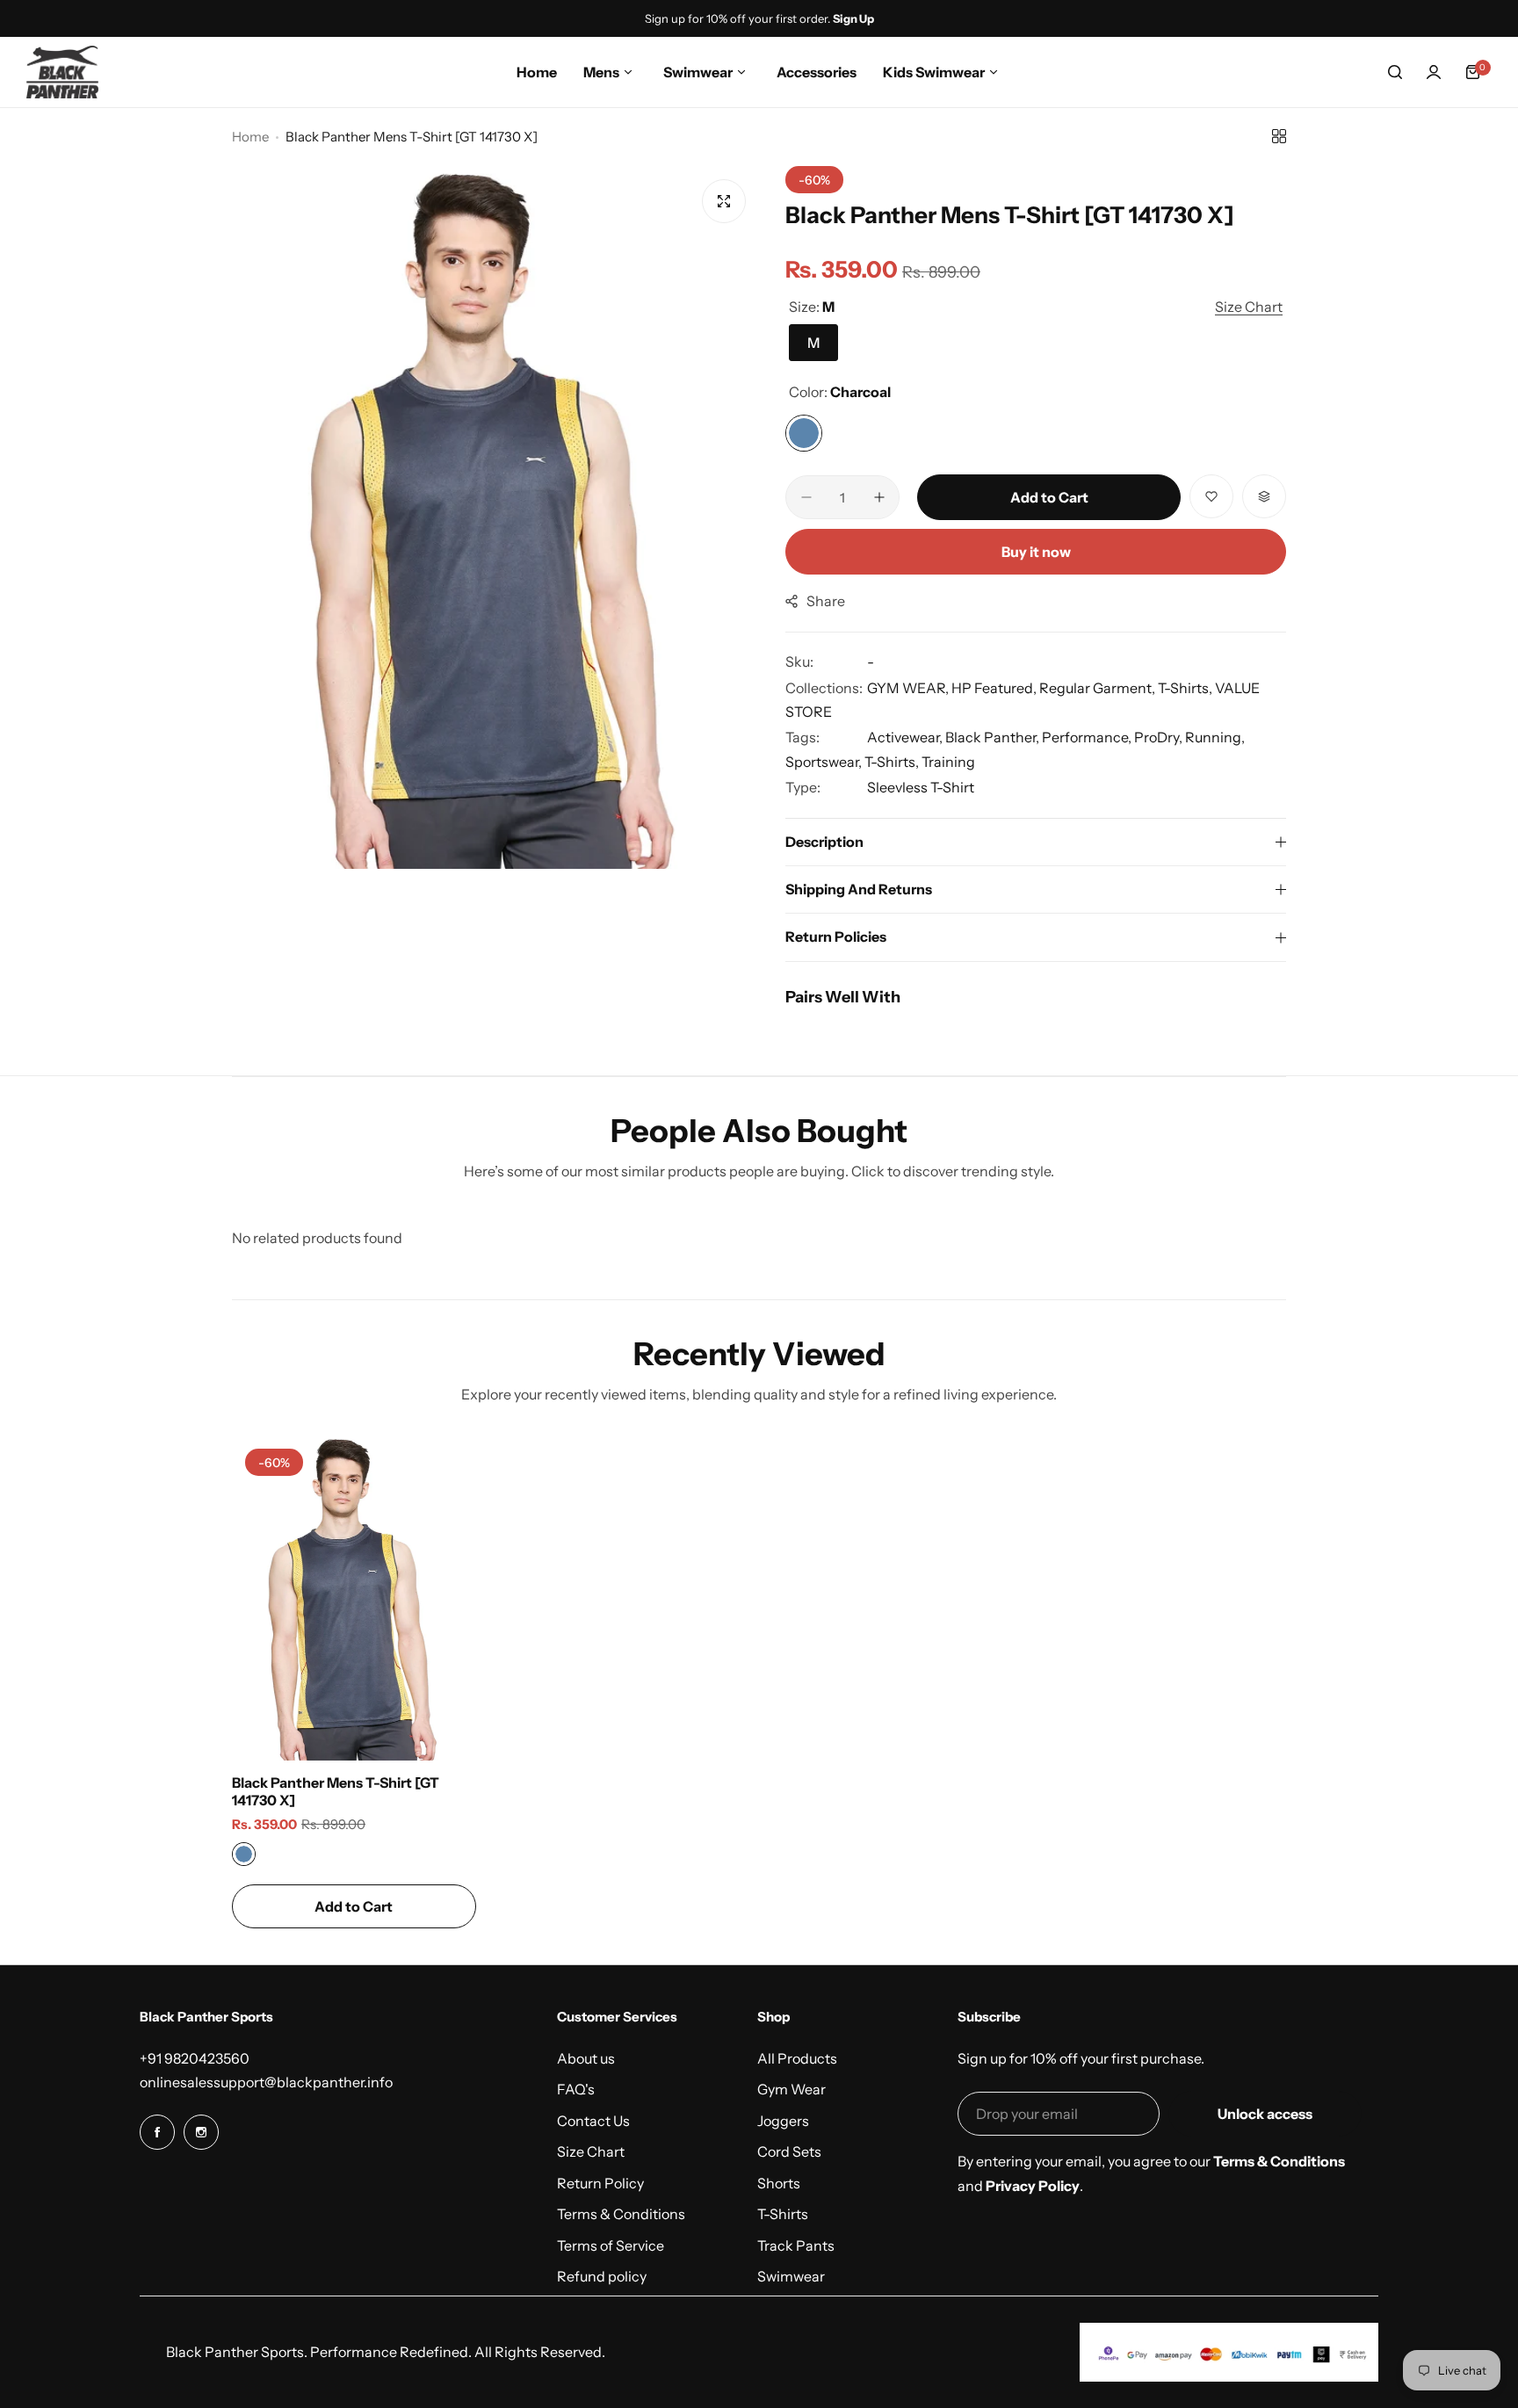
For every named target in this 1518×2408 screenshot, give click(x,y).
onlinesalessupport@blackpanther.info (266, 2082)
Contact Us (593, 2121)
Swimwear (791, 2276)
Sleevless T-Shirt (921, 787)
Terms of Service (611, 2245)
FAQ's (576, 2089)
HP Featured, (995, 688)
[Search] (1395, 72)
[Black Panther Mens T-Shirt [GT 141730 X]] (354, 1598)
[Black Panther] (62, 72)
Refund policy (602, 2276)
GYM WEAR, (909, 688)
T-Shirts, (1186, 688)
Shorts (779, 2183)
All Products (797, 2058)
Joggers (783, 2121)
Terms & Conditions (621, 2214)
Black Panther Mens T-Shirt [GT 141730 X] (336, 1791)
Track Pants (796, 2245)
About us (586, 2058)
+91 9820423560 (195, 2058)
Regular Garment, (1099, 688)
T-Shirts (783, 2214)
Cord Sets (789, 2151)
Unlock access (1265, 2114)
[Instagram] (201, 2132)
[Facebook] (157, 2132)
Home (250, 137)
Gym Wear (792, 2089)
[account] (1434, 72)
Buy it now (1036, 552)
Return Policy (600, 2183)
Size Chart (591, 2151)
